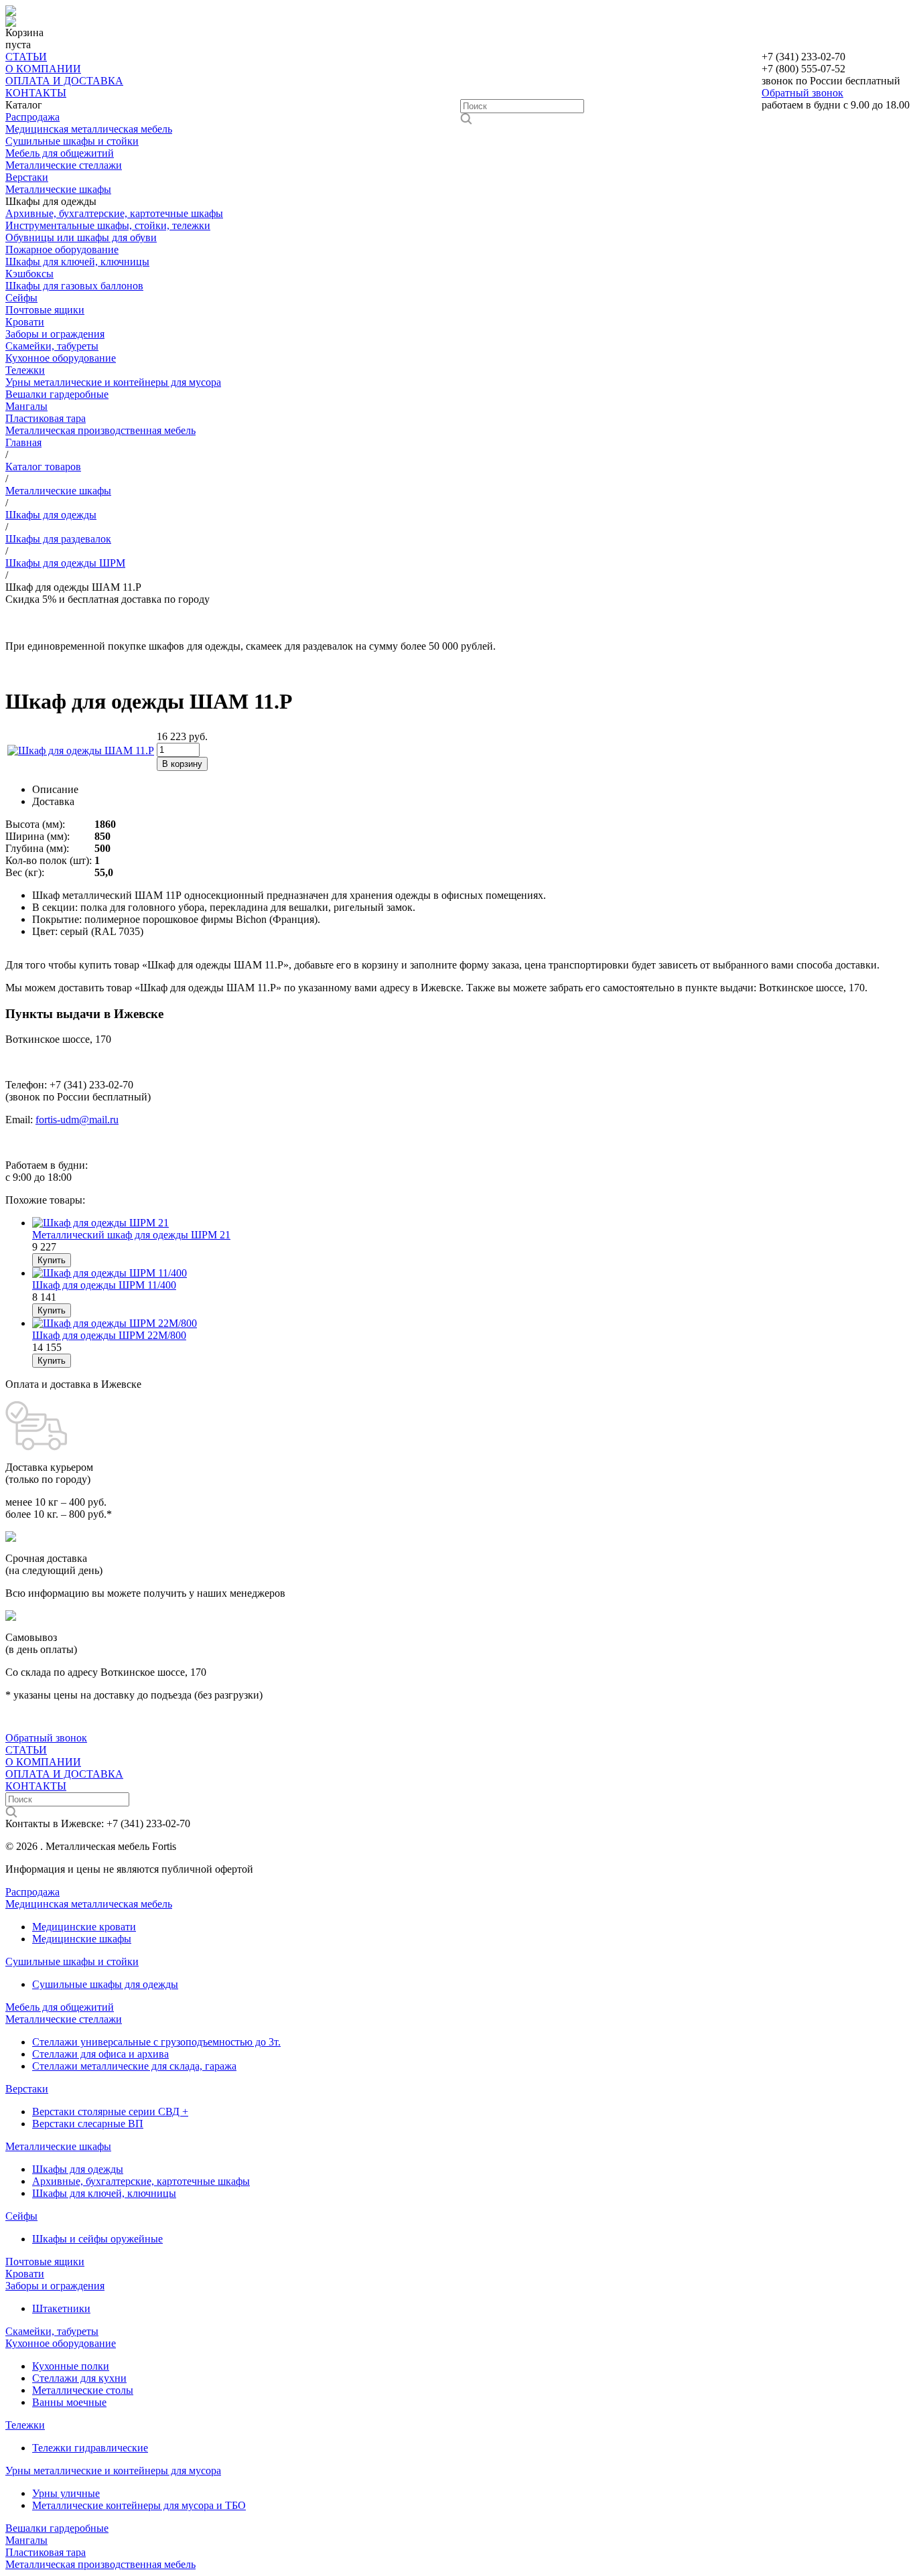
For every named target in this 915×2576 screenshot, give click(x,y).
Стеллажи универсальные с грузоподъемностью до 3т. (156, 2042)
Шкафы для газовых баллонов (74, 286)
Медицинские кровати (84, 1927)
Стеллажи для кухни (79, 2378)
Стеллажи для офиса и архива (100, 2054)
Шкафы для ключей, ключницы (77, 262)
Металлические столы (83, 2390)
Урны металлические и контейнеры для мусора (113, 382)
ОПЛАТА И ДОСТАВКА (64, 81)
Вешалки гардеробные (57, 394)
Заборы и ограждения (55, 334)
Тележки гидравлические (90, 2448)
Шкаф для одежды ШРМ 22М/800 (109, 1335)
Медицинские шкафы (82, 1939)
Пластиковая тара (46, 418)
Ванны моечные (69, 2402)
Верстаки (27, 177)
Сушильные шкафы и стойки (72, 141)
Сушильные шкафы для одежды (105, 1984)
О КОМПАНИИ (43, 69)
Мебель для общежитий (60, 153)
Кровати (25, 322)
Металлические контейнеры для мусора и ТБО (139, 2505)
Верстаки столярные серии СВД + (110, 2112)
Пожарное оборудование (62, 249)
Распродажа (32, 117)
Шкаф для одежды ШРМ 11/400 (104, 1285)
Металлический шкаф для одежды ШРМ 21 (131, 1235)
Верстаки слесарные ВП (88, 2124)
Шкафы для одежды (78, 2169)
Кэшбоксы (29, 274)
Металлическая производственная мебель (100, 430)
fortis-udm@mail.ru (77, 1120)
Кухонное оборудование (61, 358)
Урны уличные (66, 2493)
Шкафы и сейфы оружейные (97, 2239)
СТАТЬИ (26, 57)
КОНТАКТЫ (36, 93)
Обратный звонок (802, 93)
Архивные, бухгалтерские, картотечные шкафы (114, 213)
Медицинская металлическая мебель (89, 129)
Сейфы (21, 298)
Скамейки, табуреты (52, 346)
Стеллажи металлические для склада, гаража (134, 2066)
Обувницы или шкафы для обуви (81, 237)
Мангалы (26, 406)
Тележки (25, 370)
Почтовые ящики (45, 310)
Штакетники (61, 2308)
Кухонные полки (71, 2366)
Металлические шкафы (58, 189)
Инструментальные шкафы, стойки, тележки (108, 225)
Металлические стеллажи (64, 165)
